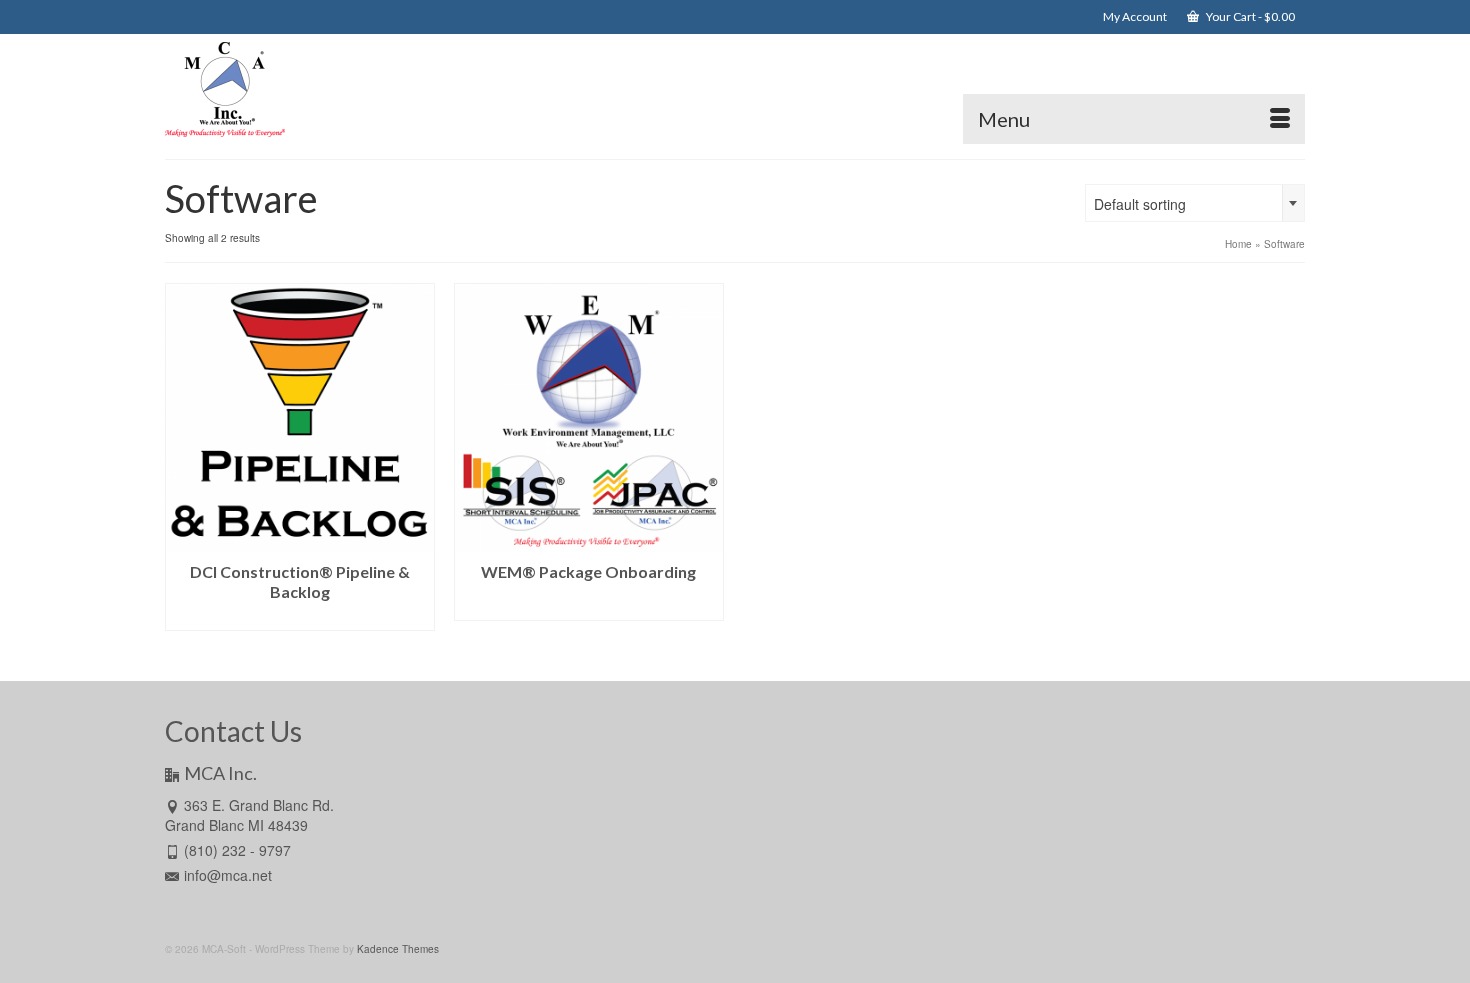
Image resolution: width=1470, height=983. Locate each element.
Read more (299, 615)
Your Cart (1249, 16)
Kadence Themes (398, 949)
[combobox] (1195, 203)
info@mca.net (228, 875)
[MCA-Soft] (345, 89)
